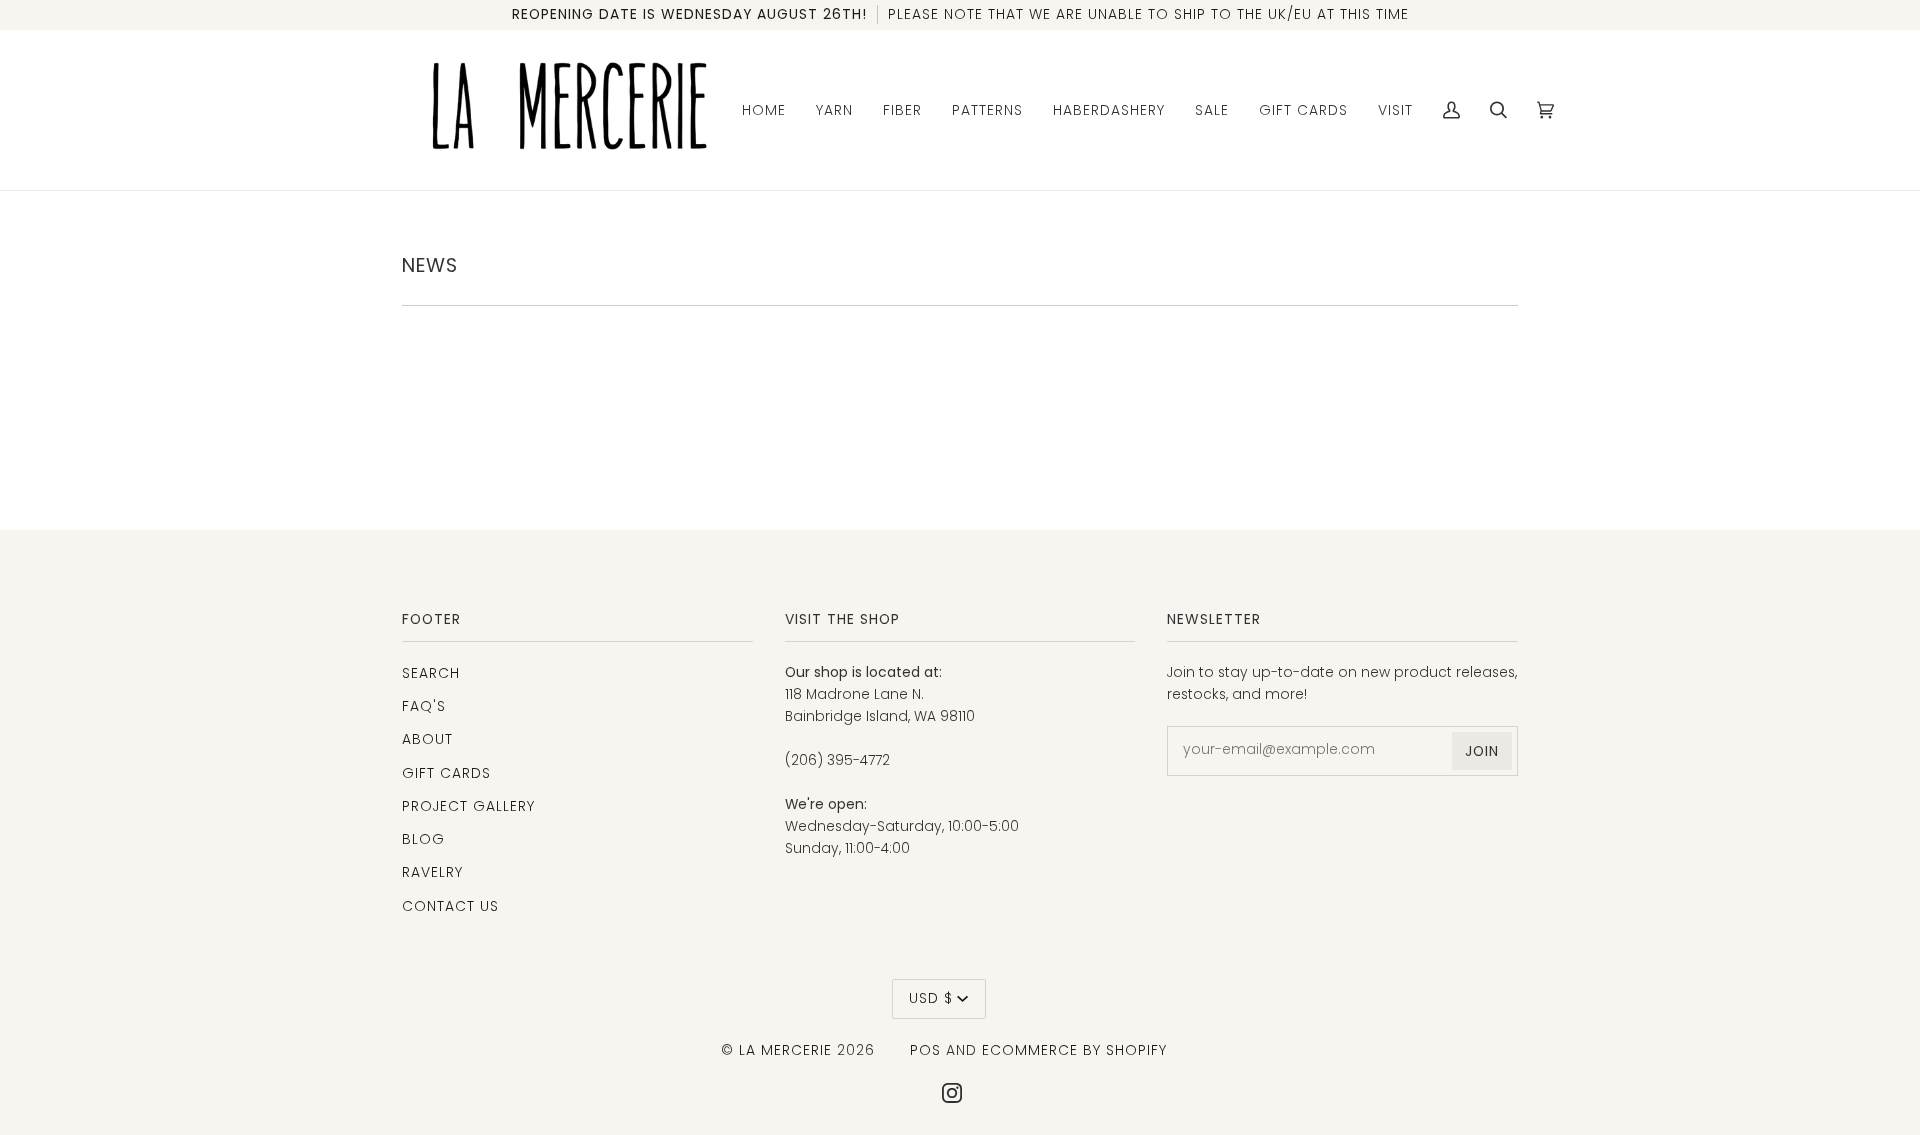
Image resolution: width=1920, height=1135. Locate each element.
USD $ (931, 998)
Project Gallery (468, 806)
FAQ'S (424, 706)
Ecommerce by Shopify (1074, 1050)
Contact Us (450, 906)
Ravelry (432, 872)
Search (431, 673)
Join (1482, 751)
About (427, 739)
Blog (423, 839)
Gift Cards (446, 773)
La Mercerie (785, 1050)
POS (925, 1050)
